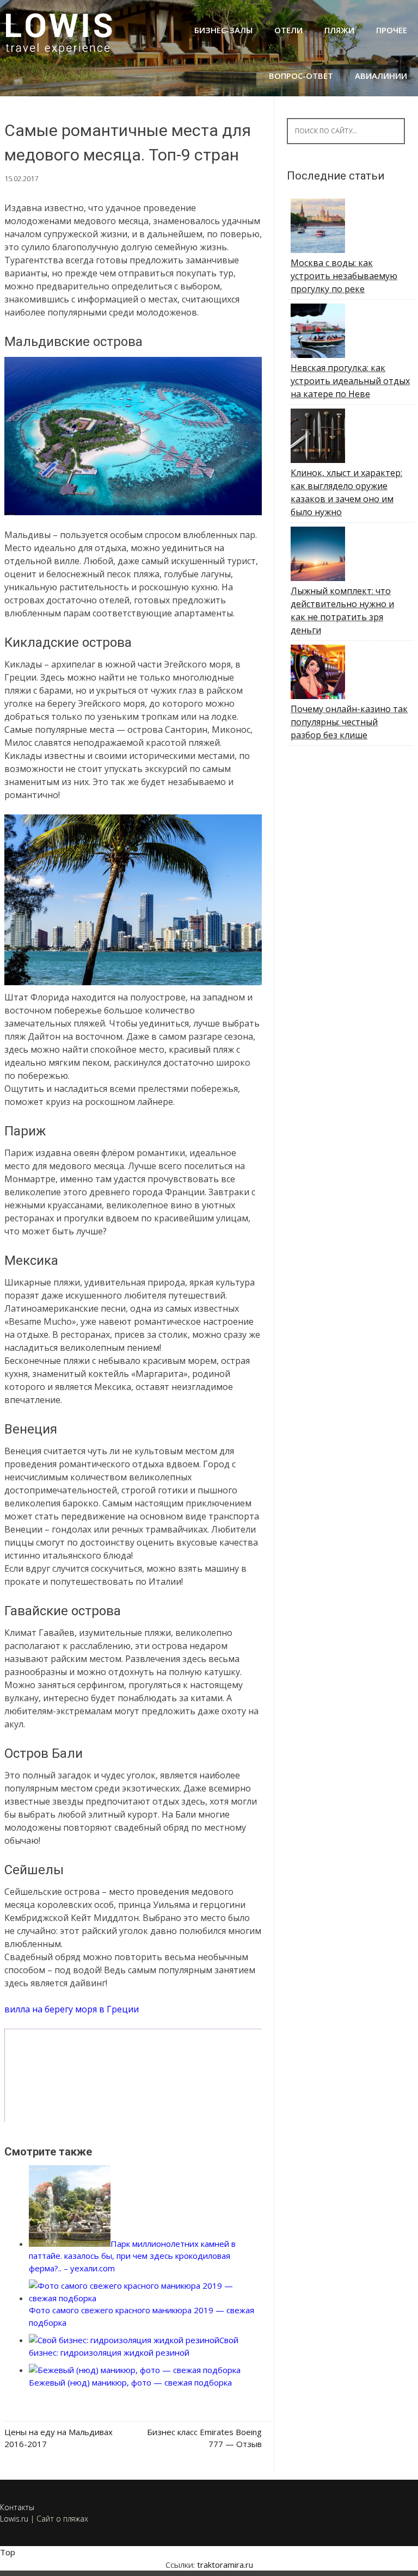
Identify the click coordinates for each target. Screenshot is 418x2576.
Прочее (392, 30)
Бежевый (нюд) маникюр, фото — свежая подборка (130, 2382)
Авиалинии (381, 76)
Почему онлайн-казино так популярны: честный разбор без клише (349, 722)
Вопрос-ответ (301, 76)
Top (8, 2552)
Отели (288, 30)
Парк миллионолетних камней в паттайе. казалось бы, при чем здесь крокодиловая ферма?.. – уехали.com (132, 2256)
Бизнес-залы (223, 30)
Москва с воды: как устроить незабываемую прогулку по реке (344, 276)
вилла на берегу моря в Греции (72, 2009)
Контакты (17, 2507)
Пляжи (339, 30)
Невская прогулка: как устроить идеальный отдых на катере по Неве (350, 381)
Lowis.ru (14, 2519)
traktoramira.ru (225, 2565)
